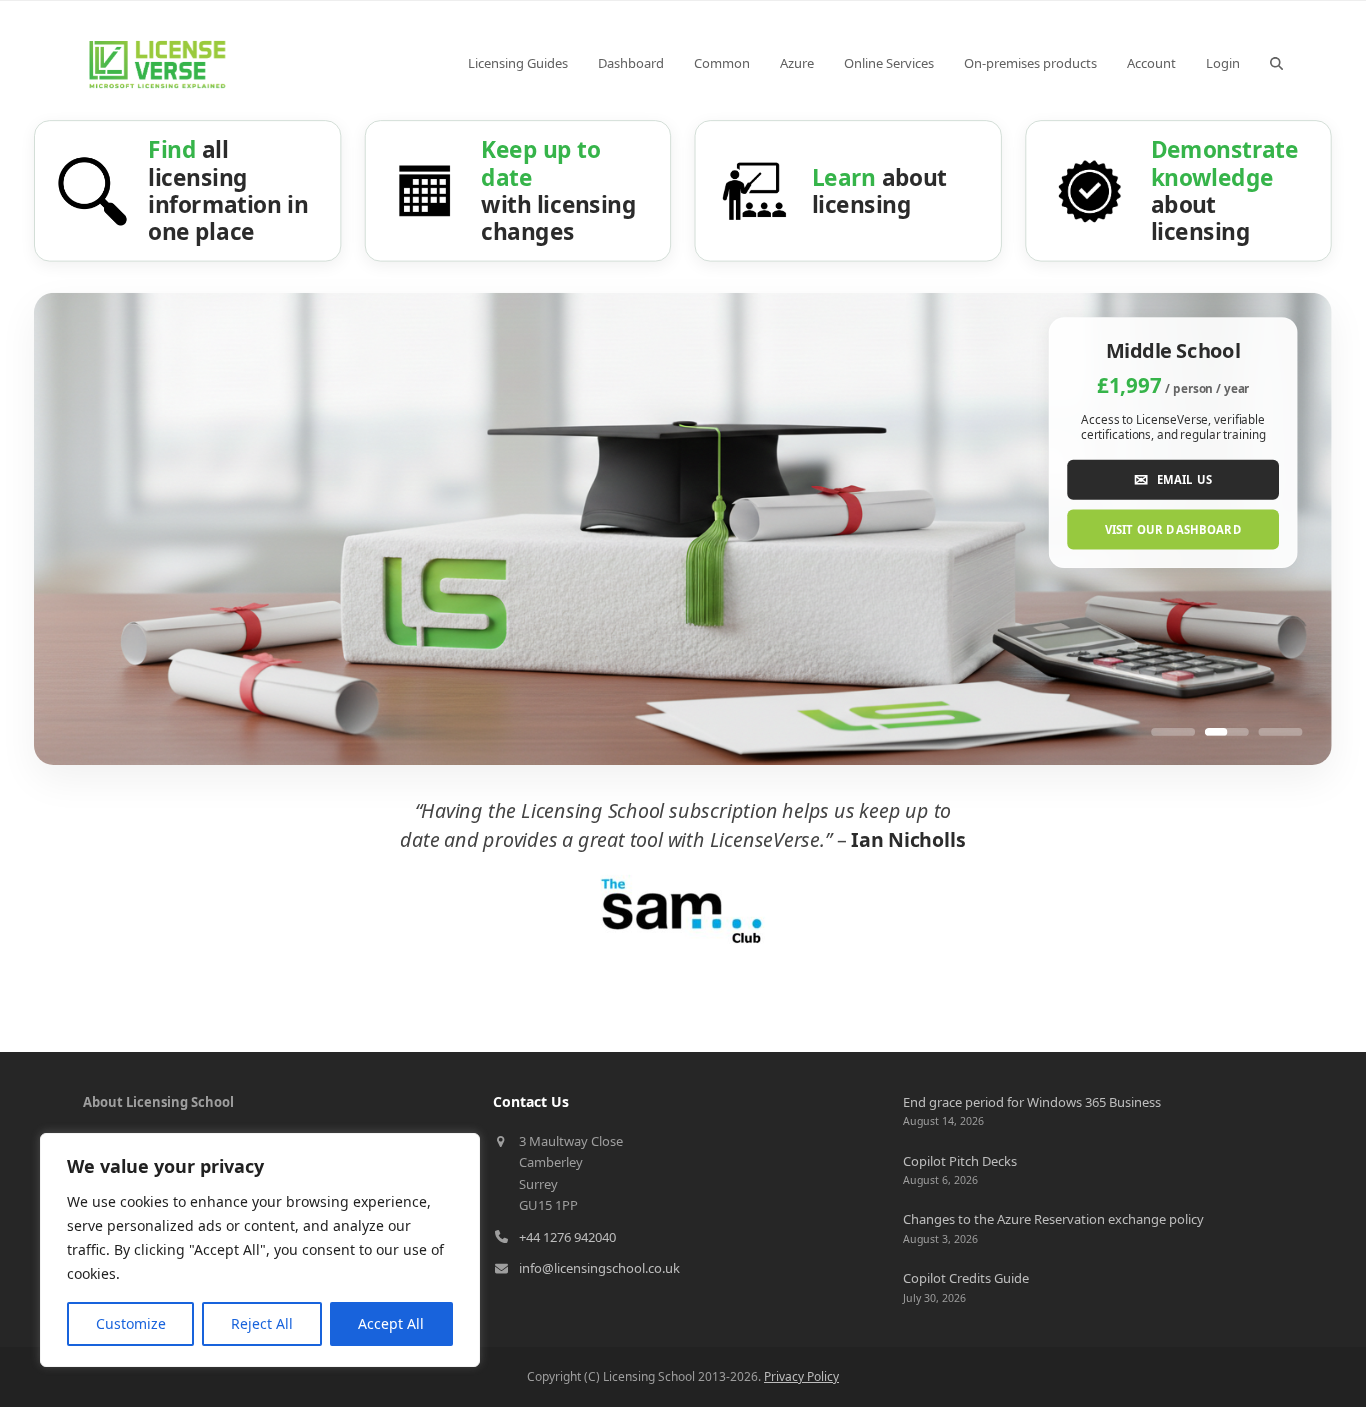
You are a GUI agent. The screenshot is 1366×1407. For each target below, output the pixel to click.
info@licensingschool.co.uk (599, 1268)
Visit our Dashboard (1173, 529)
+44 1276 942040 (567, 1237)
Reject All (262, 1323)
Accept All (391, 1323)
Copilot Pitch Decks (960, 1161)
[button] (1276, 63)
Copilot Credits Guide (966, 1278)
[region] (260, 1250)
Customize (131, 1323)
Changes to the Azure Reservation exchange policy (1053, 1219)
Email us (1173, 478)
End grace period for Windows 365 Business (1032, 1102)
